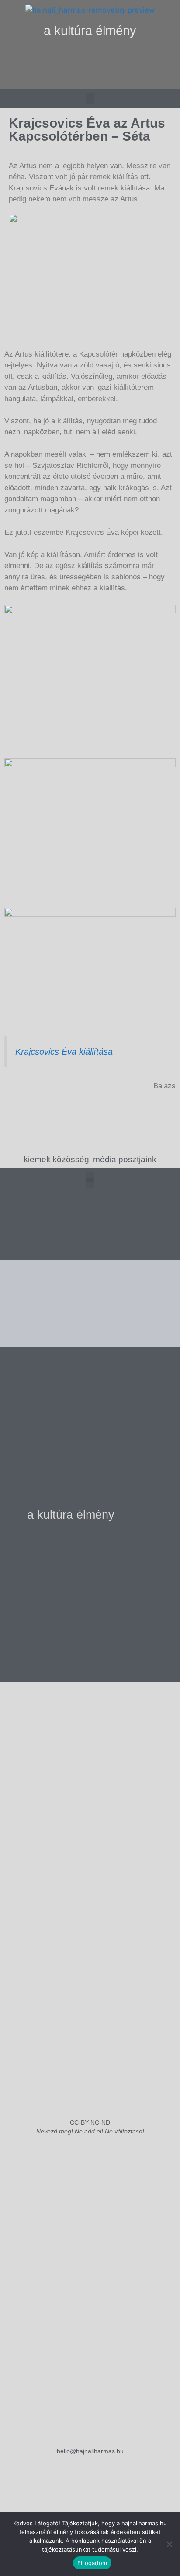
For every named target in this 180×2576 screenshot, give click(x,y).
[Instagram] (72, 79)
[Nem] (169, 2544)
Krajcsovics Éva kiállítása (64, 1052)
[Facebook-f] (90, 79)
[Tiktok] (108, 79)
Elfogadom (92, 2563)
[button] (90, 57)
